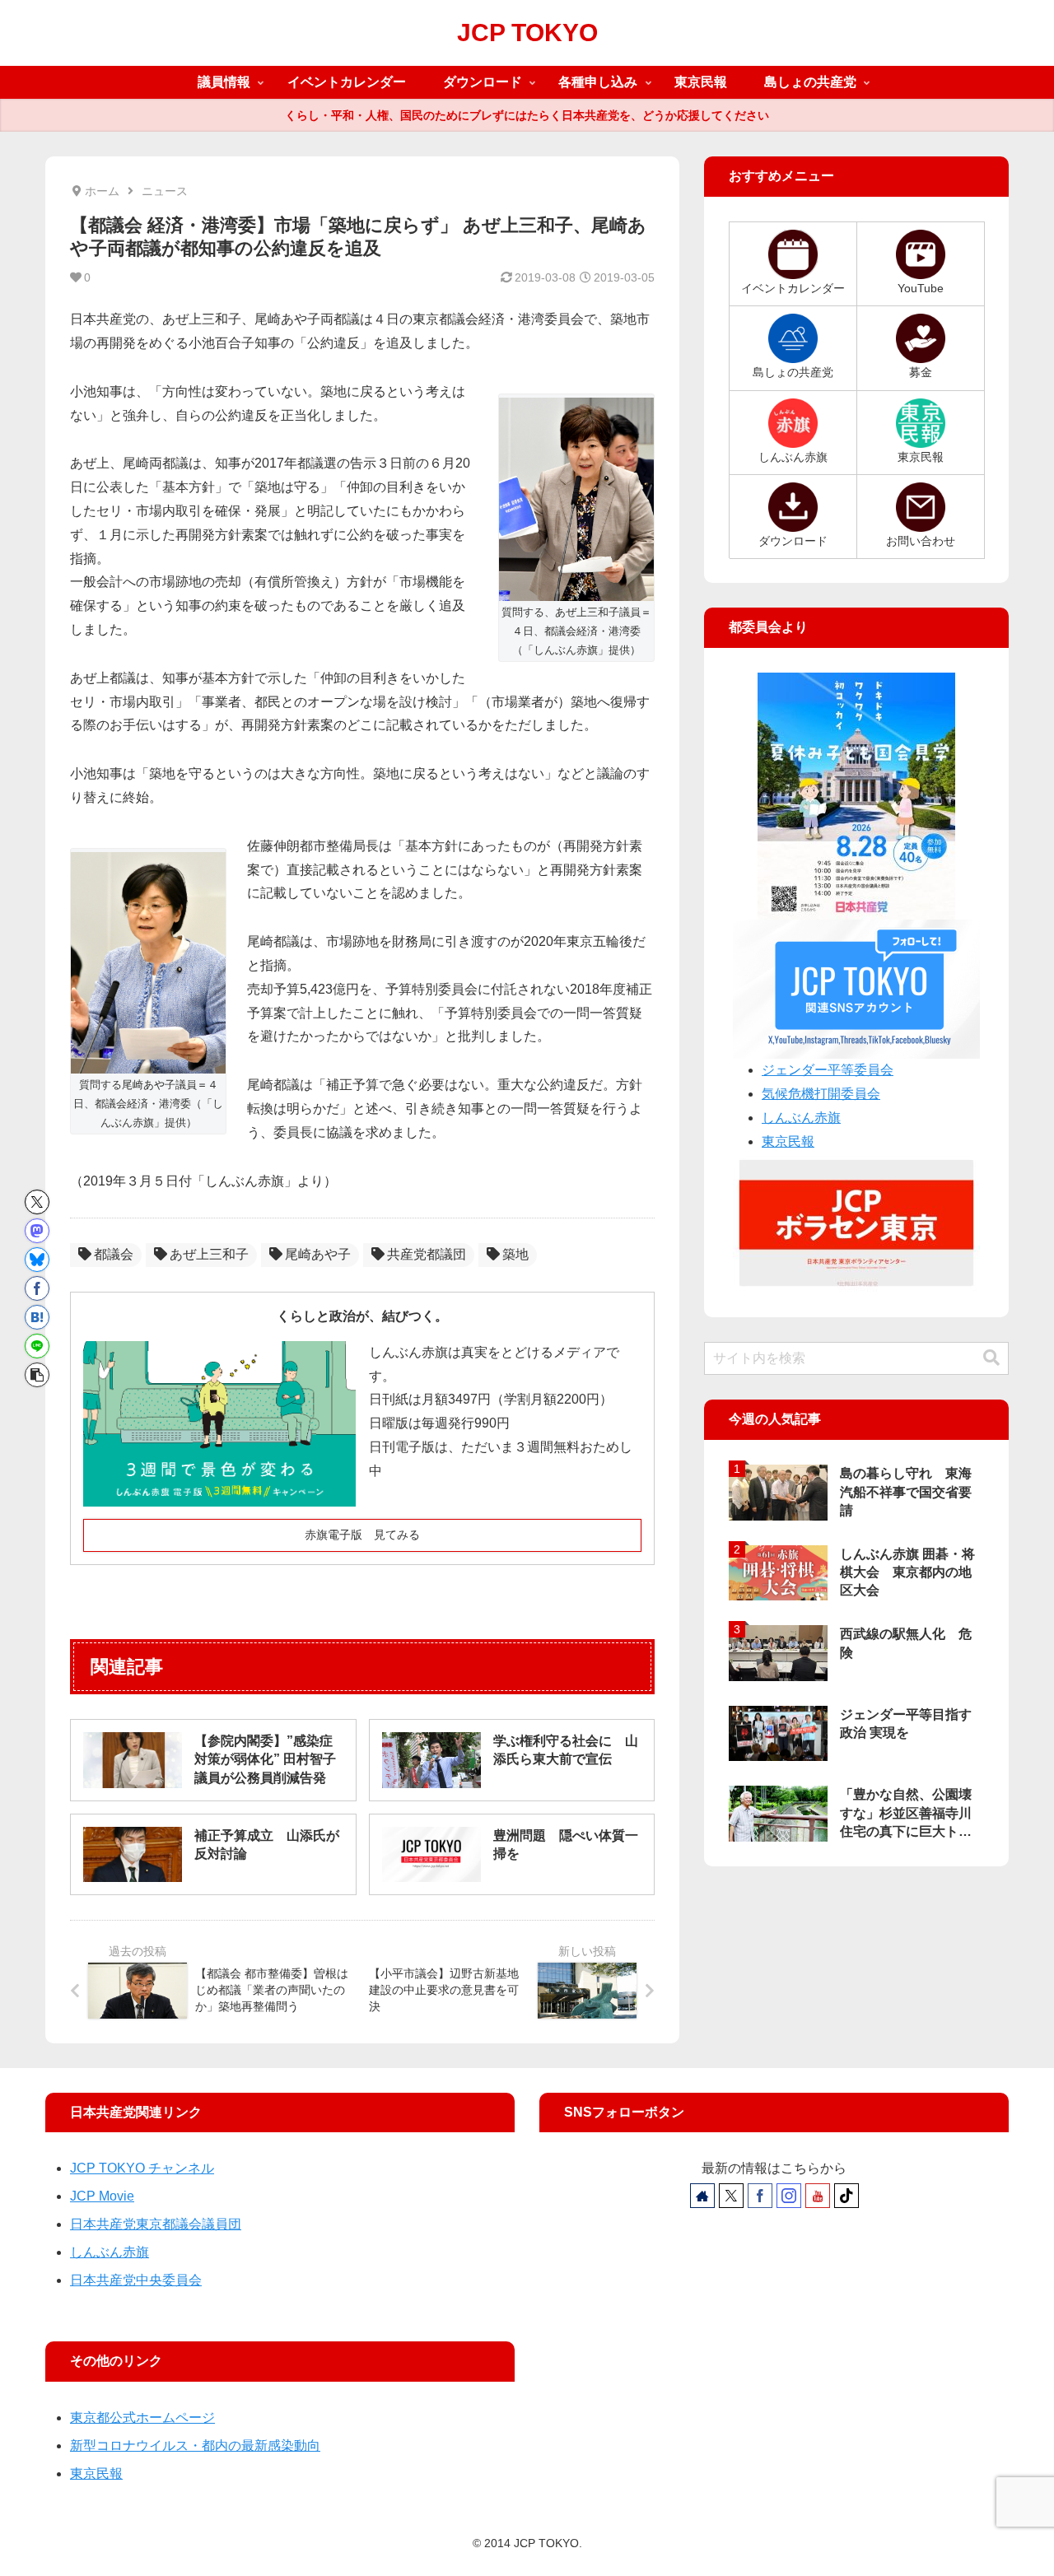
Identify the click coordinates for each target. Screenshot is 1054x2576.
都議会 (114, 1254)
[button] (37, 1375)
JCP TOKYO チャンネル (142, 2168)
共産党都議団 (427, 1254)
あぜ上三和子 (209, 1254)
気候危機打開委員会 (821, 1094)
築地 (515, 1254)
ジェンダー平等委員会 (828, 1070)
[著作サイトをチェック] (702, 2196)
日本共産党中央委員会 (136, 2280)
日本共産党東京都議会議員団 (156, 2224)
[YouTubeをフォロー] (818, 2196)
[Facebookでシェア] (37, 1288)
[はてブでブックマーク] (37, 1317)
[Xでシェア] (37, 1202)
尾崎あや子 (318, 1254)
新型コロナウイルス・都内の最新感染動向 (195, 2446)
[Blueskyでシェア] (37, 1260)
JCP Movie (102, 2196)
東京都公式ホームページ (142, 2418)
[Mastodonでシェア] (37, 1231)
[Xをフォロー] (731, 2196)
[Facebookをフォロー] (760, 2196)
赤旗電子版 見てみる (362, 1535)
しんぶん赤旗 (801, 1118)
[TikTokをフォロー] (846, 2196)
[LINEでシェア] (37, 1346)
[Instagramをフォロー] (789, 2196)
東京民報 (788, 1141)
